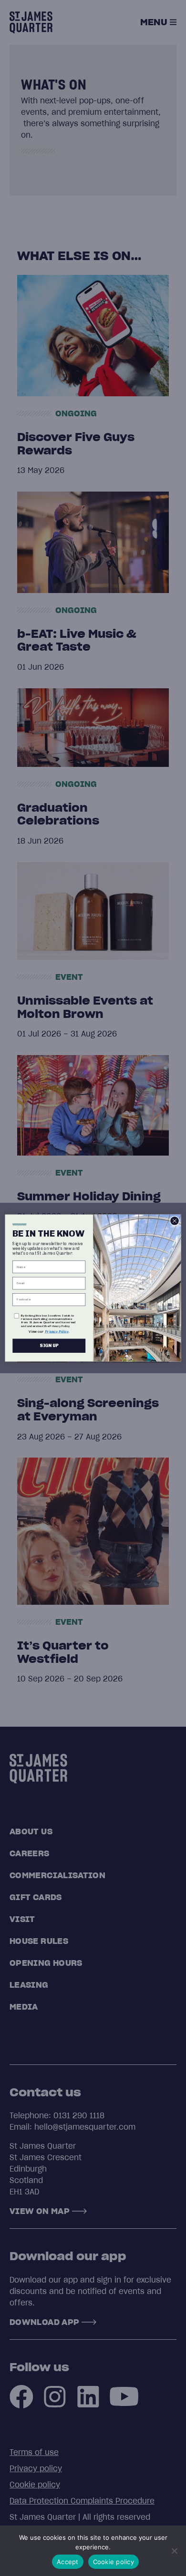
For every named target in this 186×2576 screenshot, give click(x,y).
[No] (174, 2551)
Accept (68, 2562)
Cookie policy (114, 2562)
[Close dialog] (175, 1221)
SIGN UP (49, 1346)
